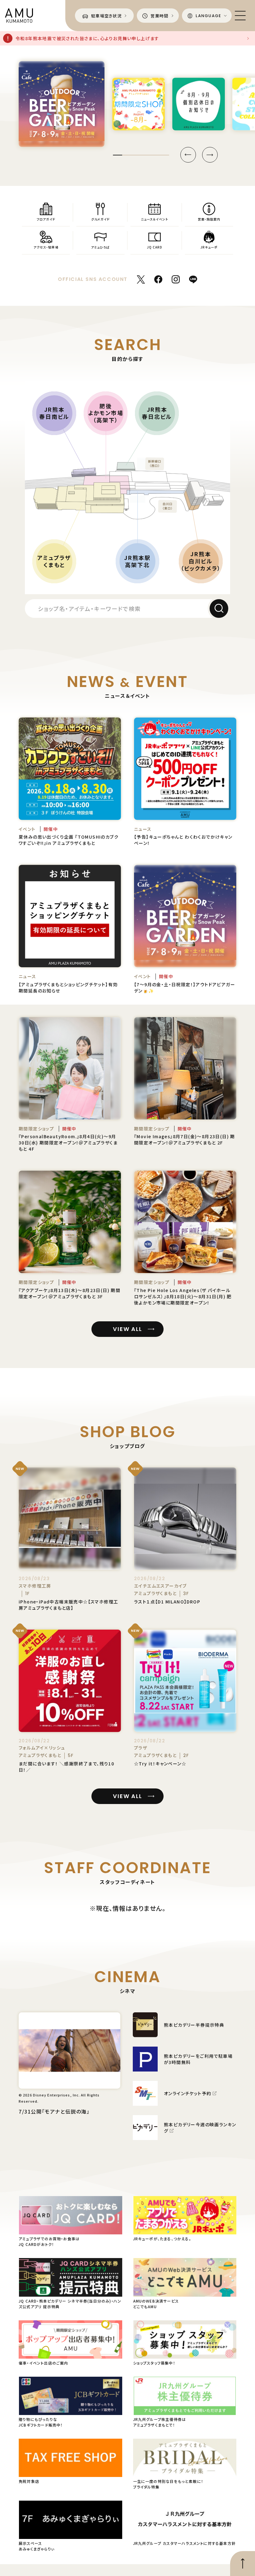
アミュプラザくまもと (54, 561)
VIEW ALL (127, 1329)
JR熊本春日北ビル (157, 413)
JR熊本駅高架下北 (137, 561)
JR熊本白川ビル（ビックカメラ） (201, 561)
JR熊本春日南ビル (54, 413)
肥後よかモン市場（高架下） (106, 413)
